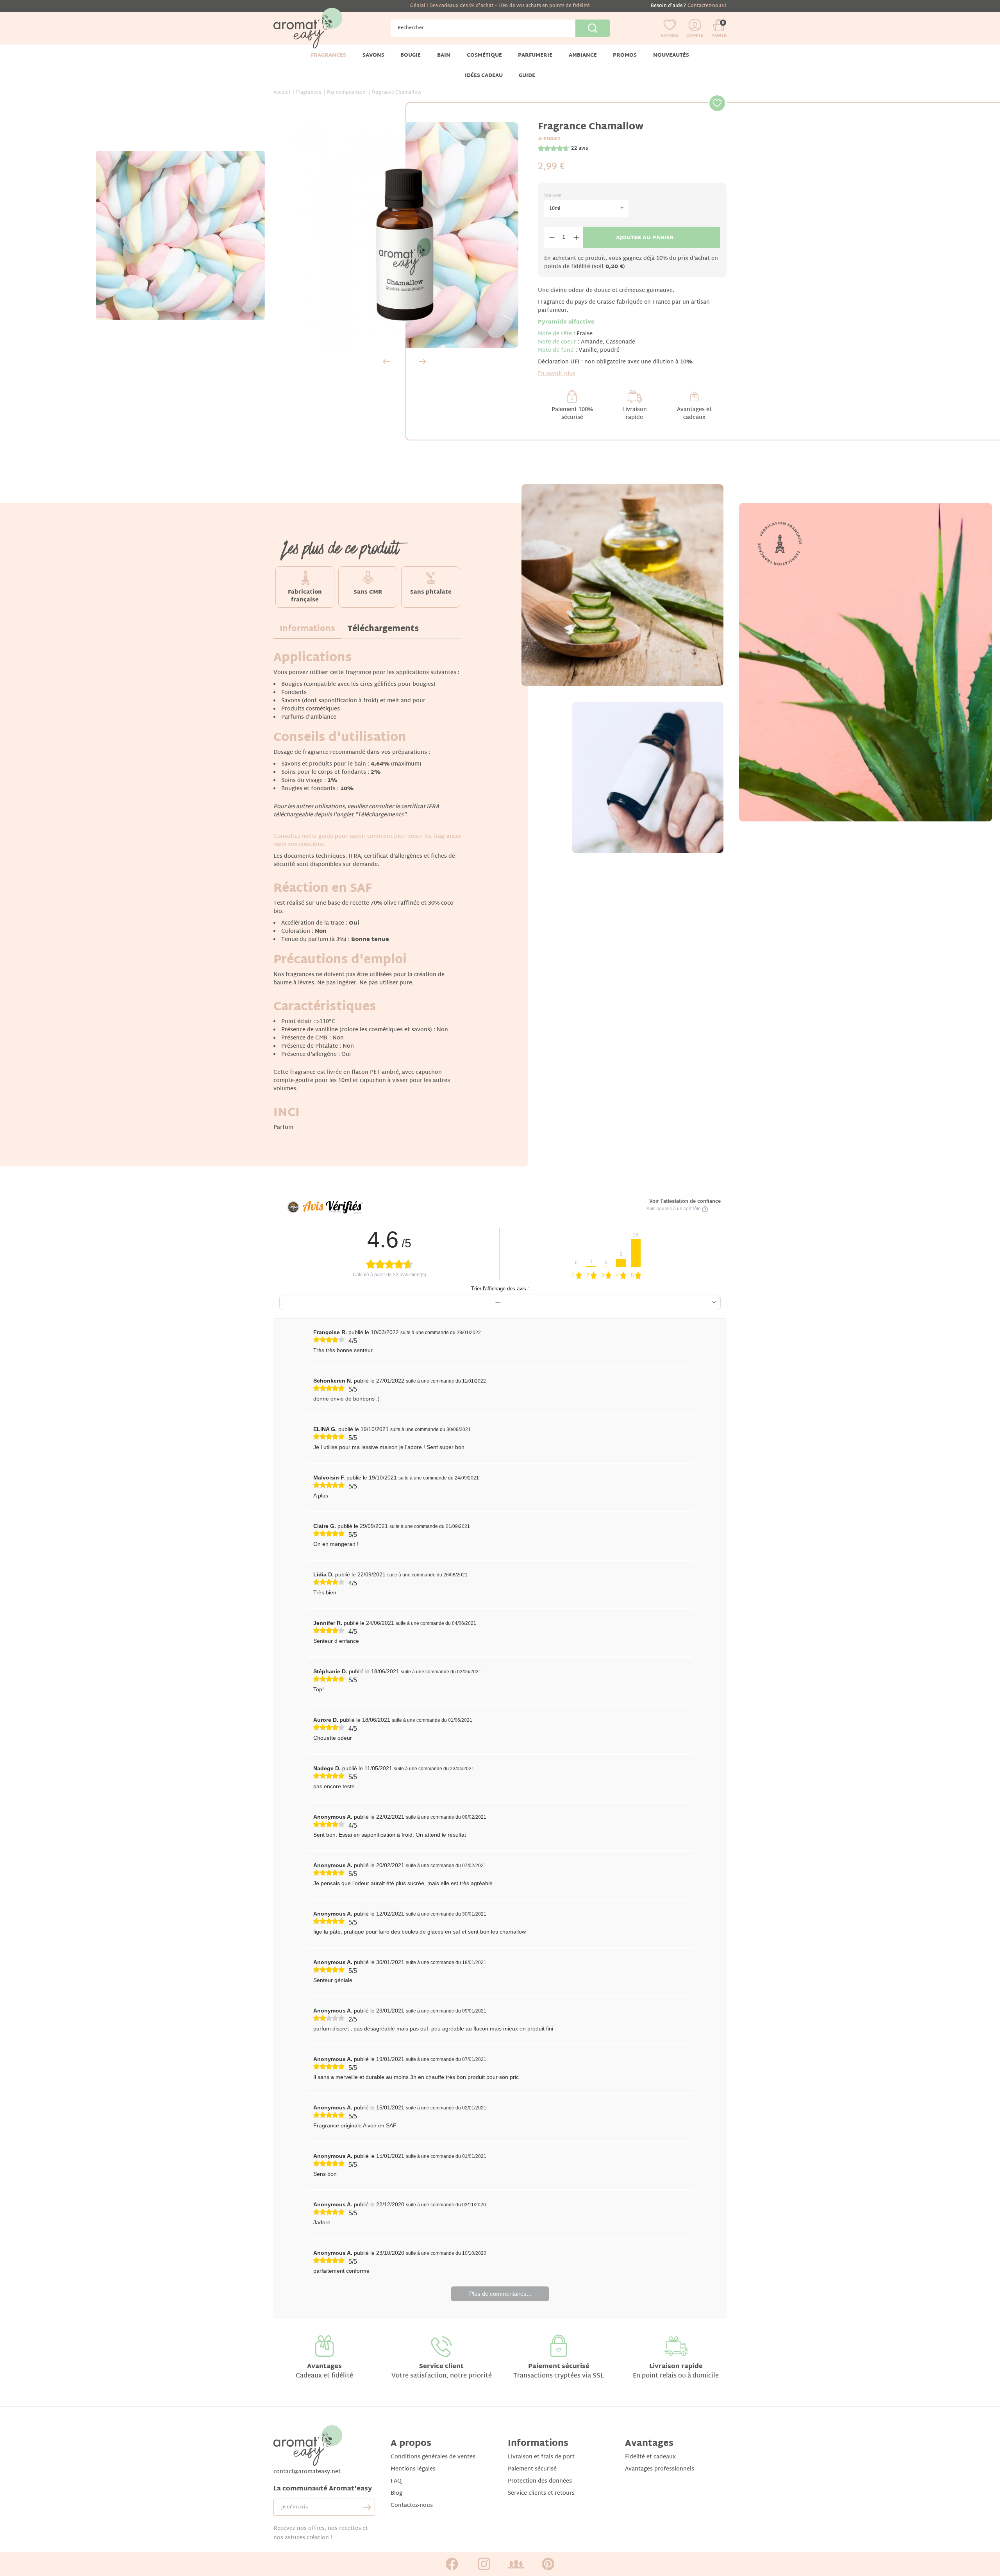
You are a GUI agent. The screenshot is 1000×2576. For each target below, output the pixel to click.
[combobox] (587, 209)
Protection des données (540, 2481)
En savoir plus (557, 374)
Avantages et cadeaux (694, 414)
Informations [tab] (307, 629)
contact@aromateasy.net (307, 2472)
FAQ (396, 2481)
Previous (386, 361)
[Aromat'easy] (308, 28)
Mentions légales (413, 2469)
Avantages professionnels (660, 2469)
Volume (553, 196)
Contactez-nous (412, 2505)
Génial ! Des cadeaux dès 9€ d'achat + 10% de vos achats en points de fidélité (500, 6)
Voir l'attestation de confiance (685, 1201)
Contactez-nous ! (707, 6)
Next (422, 361)
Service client (441, 2367)
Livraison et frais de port (541, 2457)
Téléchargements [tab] (383, 629)
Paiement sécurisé (559, 2367)
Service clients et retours (541, 2493)
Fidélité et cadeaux (650, 2457)
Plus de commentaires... (500, 2294)
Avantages (324, 2367)
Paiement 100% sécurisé (572, 414)
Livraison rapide (635, 414)
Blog (396, 2493)
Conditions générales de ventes (433, 2457)
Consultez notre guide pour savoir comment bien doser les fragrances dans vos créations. (368, 841)
